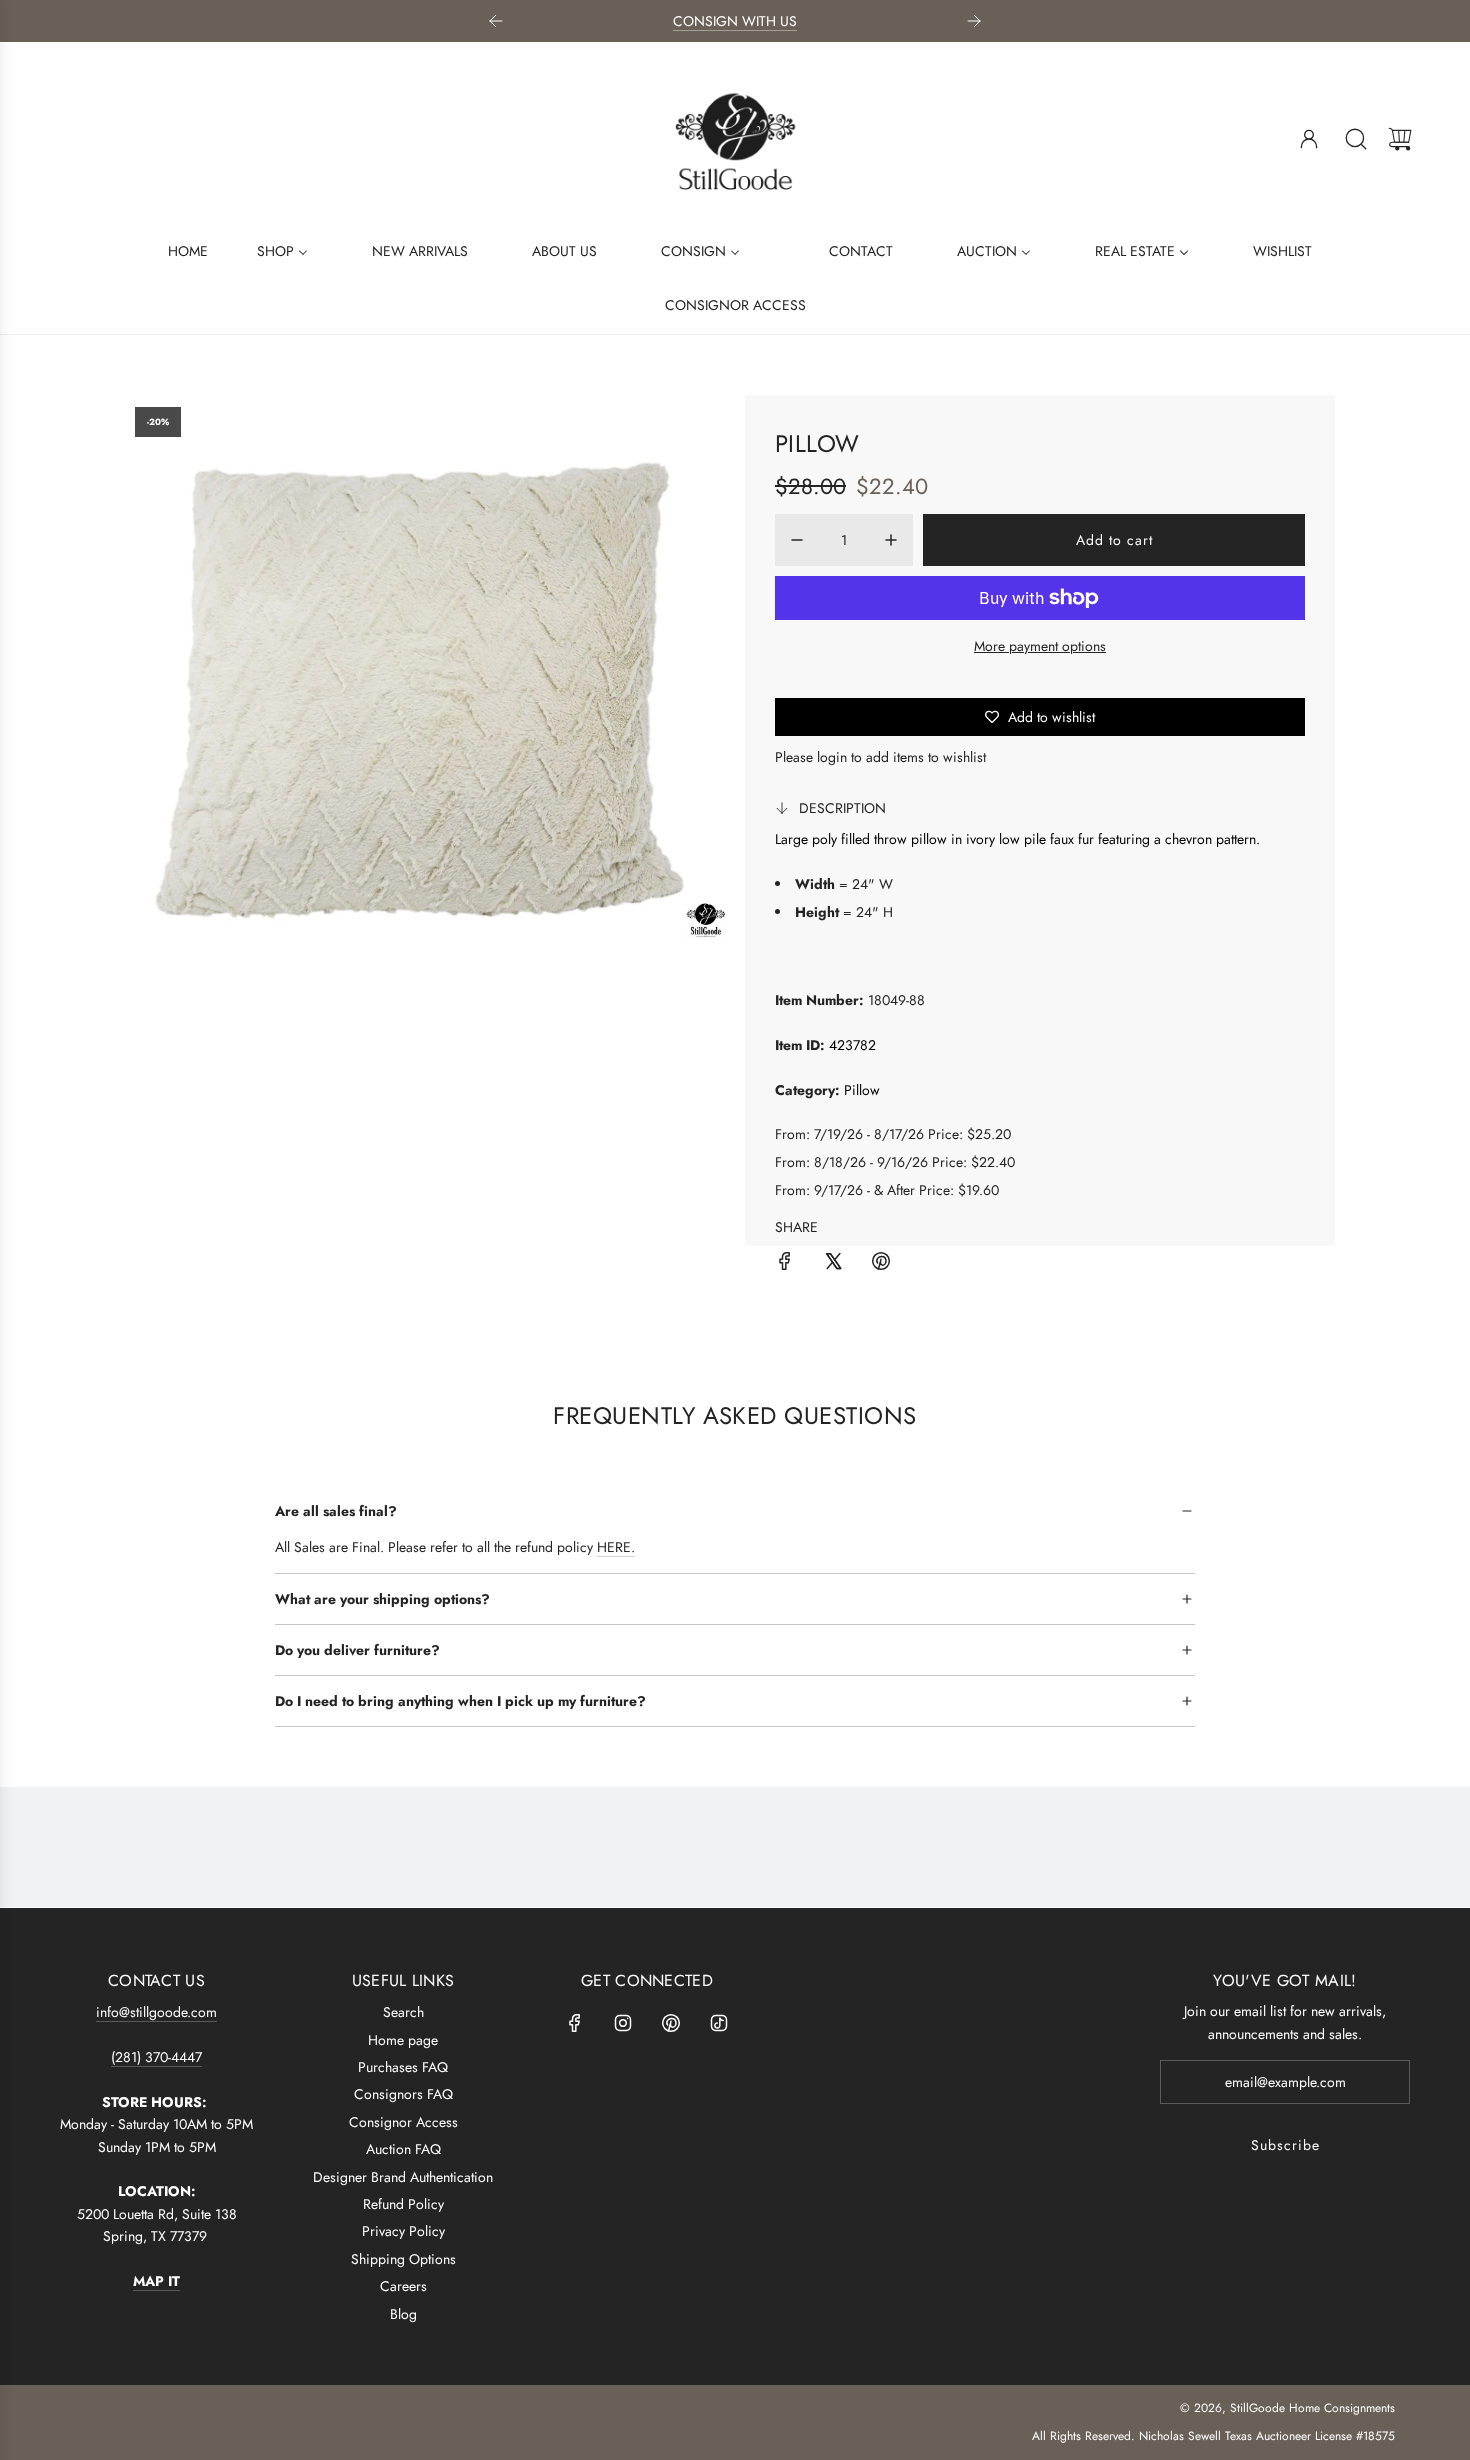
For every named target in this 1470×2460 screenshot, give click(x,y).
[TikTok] (719, 2023)
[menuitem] (175, 250)
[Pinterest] (671, 2023)
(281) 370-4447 (156, 2057)
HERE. (616, 1547)
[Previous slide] (496, 21)
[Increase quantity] (891, 540)
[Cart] (1400, 139)
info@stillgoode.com (156, 2012)
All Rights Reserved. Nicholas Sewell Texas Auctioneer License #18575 (1213, 2436)
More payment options (1040, 646)
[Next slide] (974, 21)
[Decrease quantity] (797, 540)
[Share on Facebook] (785, 1264)
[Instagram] (623, 2023)
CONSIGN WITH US (735, 21)
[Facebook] (575, 2023)
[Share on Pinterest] (881, 1264)
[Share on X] (833, 1264)
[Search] (1356, 139)
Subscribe (1285, 2145)
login (832, 757)
